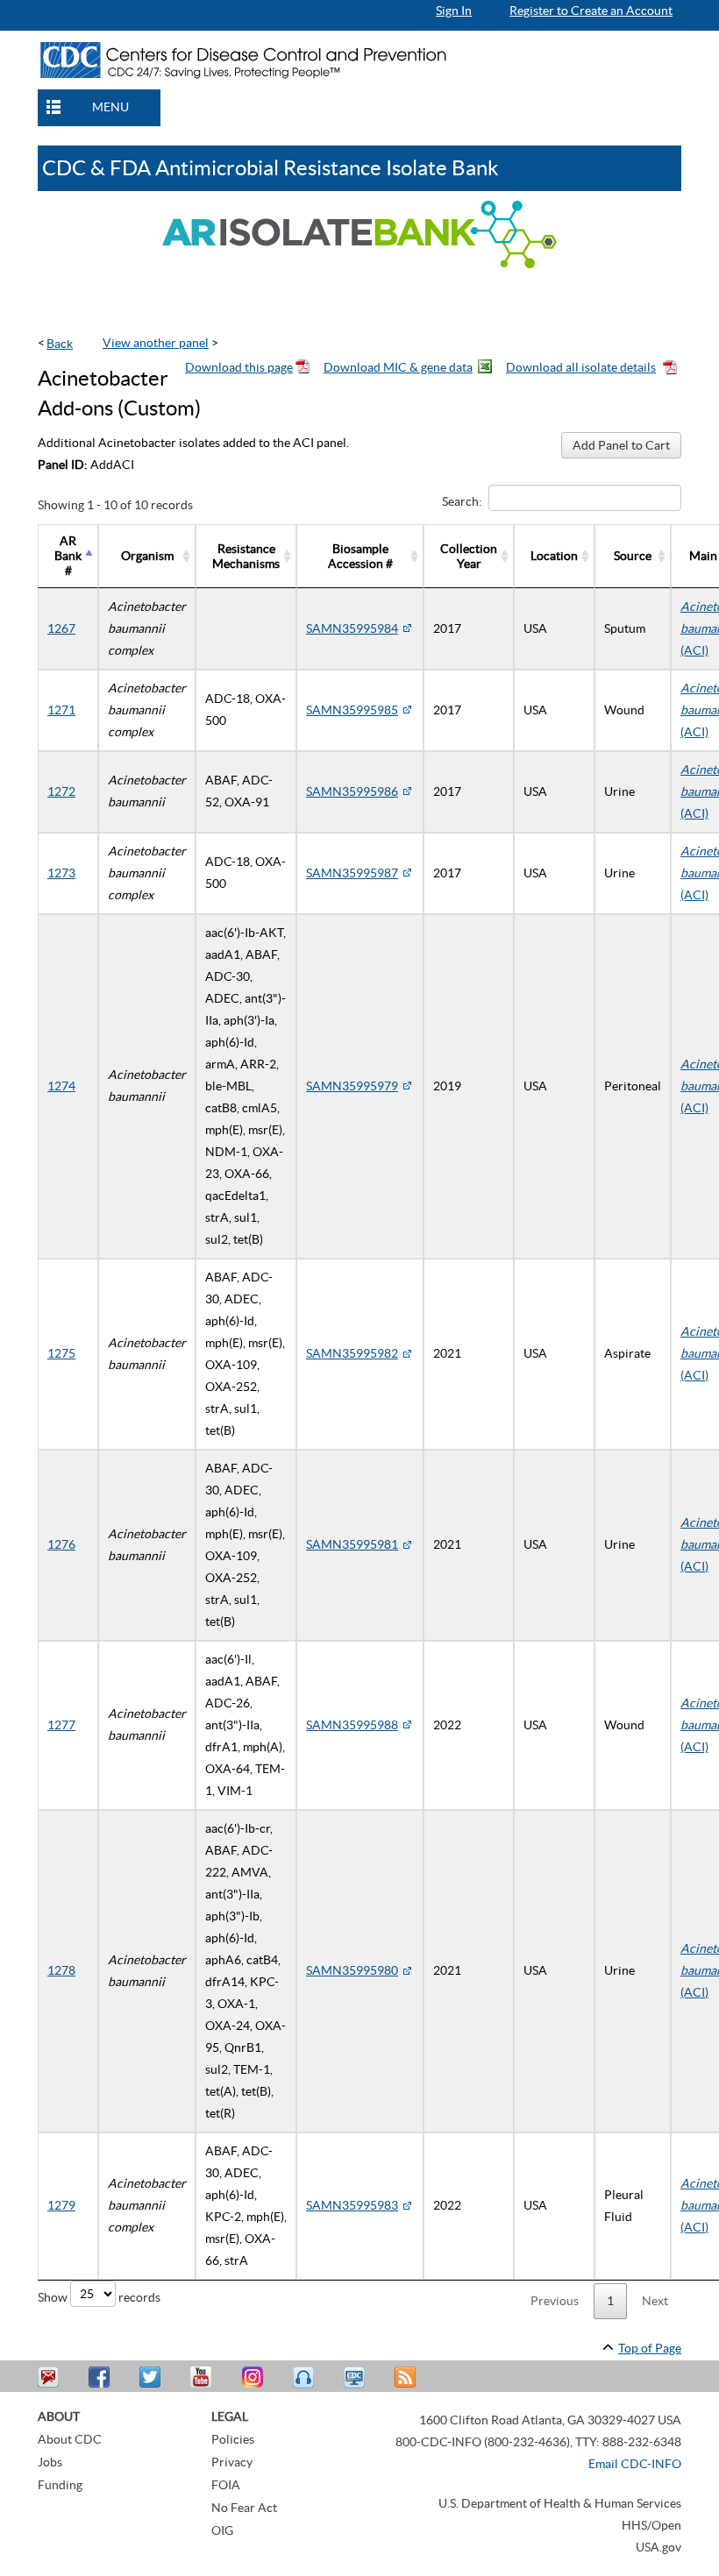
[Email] (51, 2377)
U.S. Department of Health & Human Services (560, 2503)
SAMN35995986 (352, 791)
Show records (99, 2296)
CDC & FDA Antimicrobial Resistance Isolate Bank (271, 168)
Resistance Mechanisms (246, 556)
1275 (61, 1353)
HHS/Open (651, 2525)
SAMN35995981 (352, 1544)
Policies (233, 2439)
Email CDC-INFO (635, 2464)
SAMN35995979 (352, 1086)
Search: (462, 501)
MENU (110, 107)
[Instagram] (254, 2377)
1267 (61, 628)
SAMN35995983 (352, 2205)
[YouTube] (203, 2377)
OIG (222, 2530)
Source (633, 556)
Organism (147, 556)
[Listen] (305, 2377)
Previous (555, 2301)
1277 (61, 1725)
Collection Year (469, 556)
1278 (61, 1970)
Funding (60, 2485)
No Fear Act (244, 2508)
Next (655, 2301)
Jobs (50, 2462)
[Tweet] (153, 2377)
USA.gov (658, 2547)
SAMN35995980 (352, 1970)
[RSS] (407, 2377)
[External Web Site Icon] (407, 628)
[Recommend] (102, 2377)
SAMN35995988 (352, 1725)
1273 (61, 873)
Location (554, 556)
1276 (61, 1544)
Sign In (454, 11)
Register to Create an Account (591, 11)
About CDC (70, 2439)
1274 (61, 1086)
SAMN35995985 (352, 710)
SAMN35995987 (352, 873)
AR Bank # (68, 556)
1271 (61, 710)
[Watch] (356, 2377)
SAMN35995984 (352, 628)
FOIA (226, 2485)
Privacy (232, 2462)
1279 (61, 2205)
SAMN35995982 (352, 1353)
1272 (61, 791)
